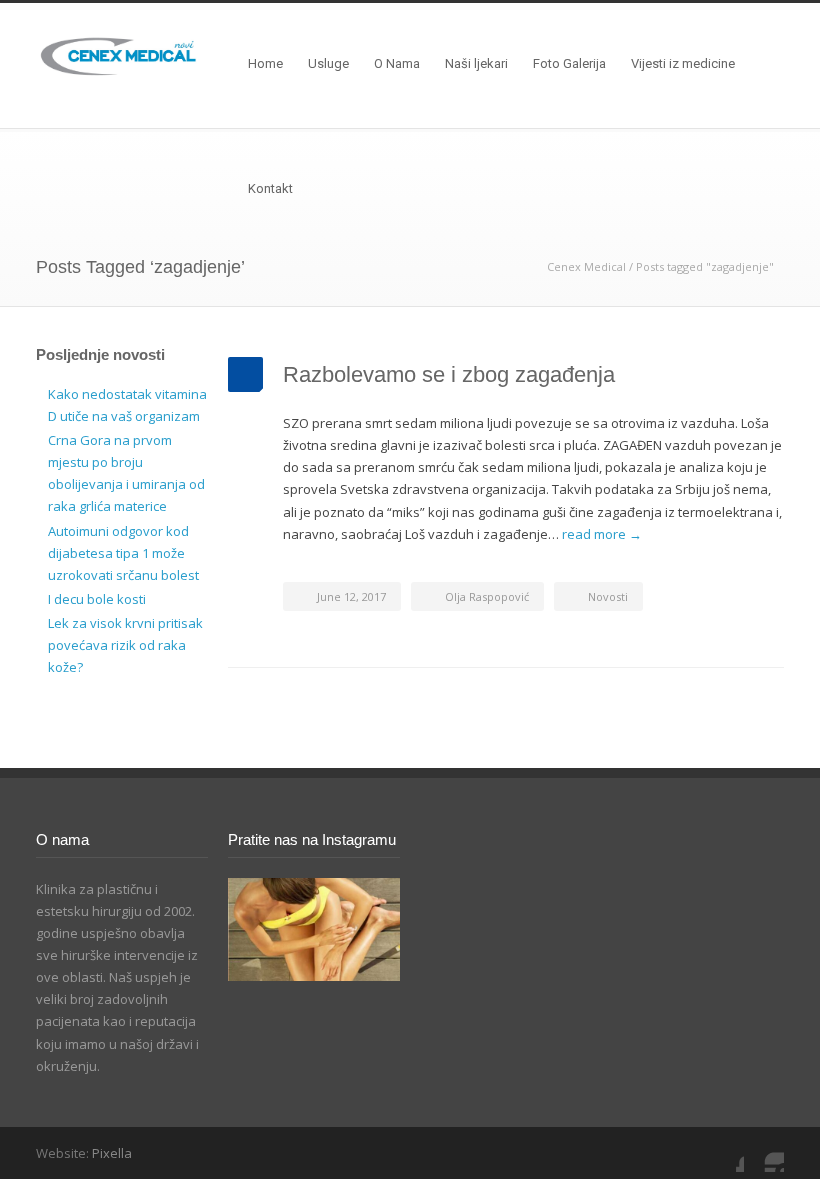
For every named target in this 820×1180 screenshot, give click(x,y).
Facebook (724, 1152)
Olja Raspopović (487, 596)
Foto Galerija (569, 63)
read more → (602, 534)
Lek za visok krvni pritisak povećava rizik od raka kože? (125, 645)
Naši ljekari (476, 63)
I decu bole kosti (97, 599)
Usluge (328, 63)
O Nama (397, 63)
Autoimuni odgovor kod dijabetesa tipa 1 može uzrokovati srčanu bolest (123, 553)
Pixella (112, 1153)
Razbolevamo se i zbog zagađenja (449, 374)
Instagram (764, 1152)
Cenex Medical (586, 266)
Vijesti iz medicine (683, 63)
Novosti (608, 596)
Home (265, 63)
